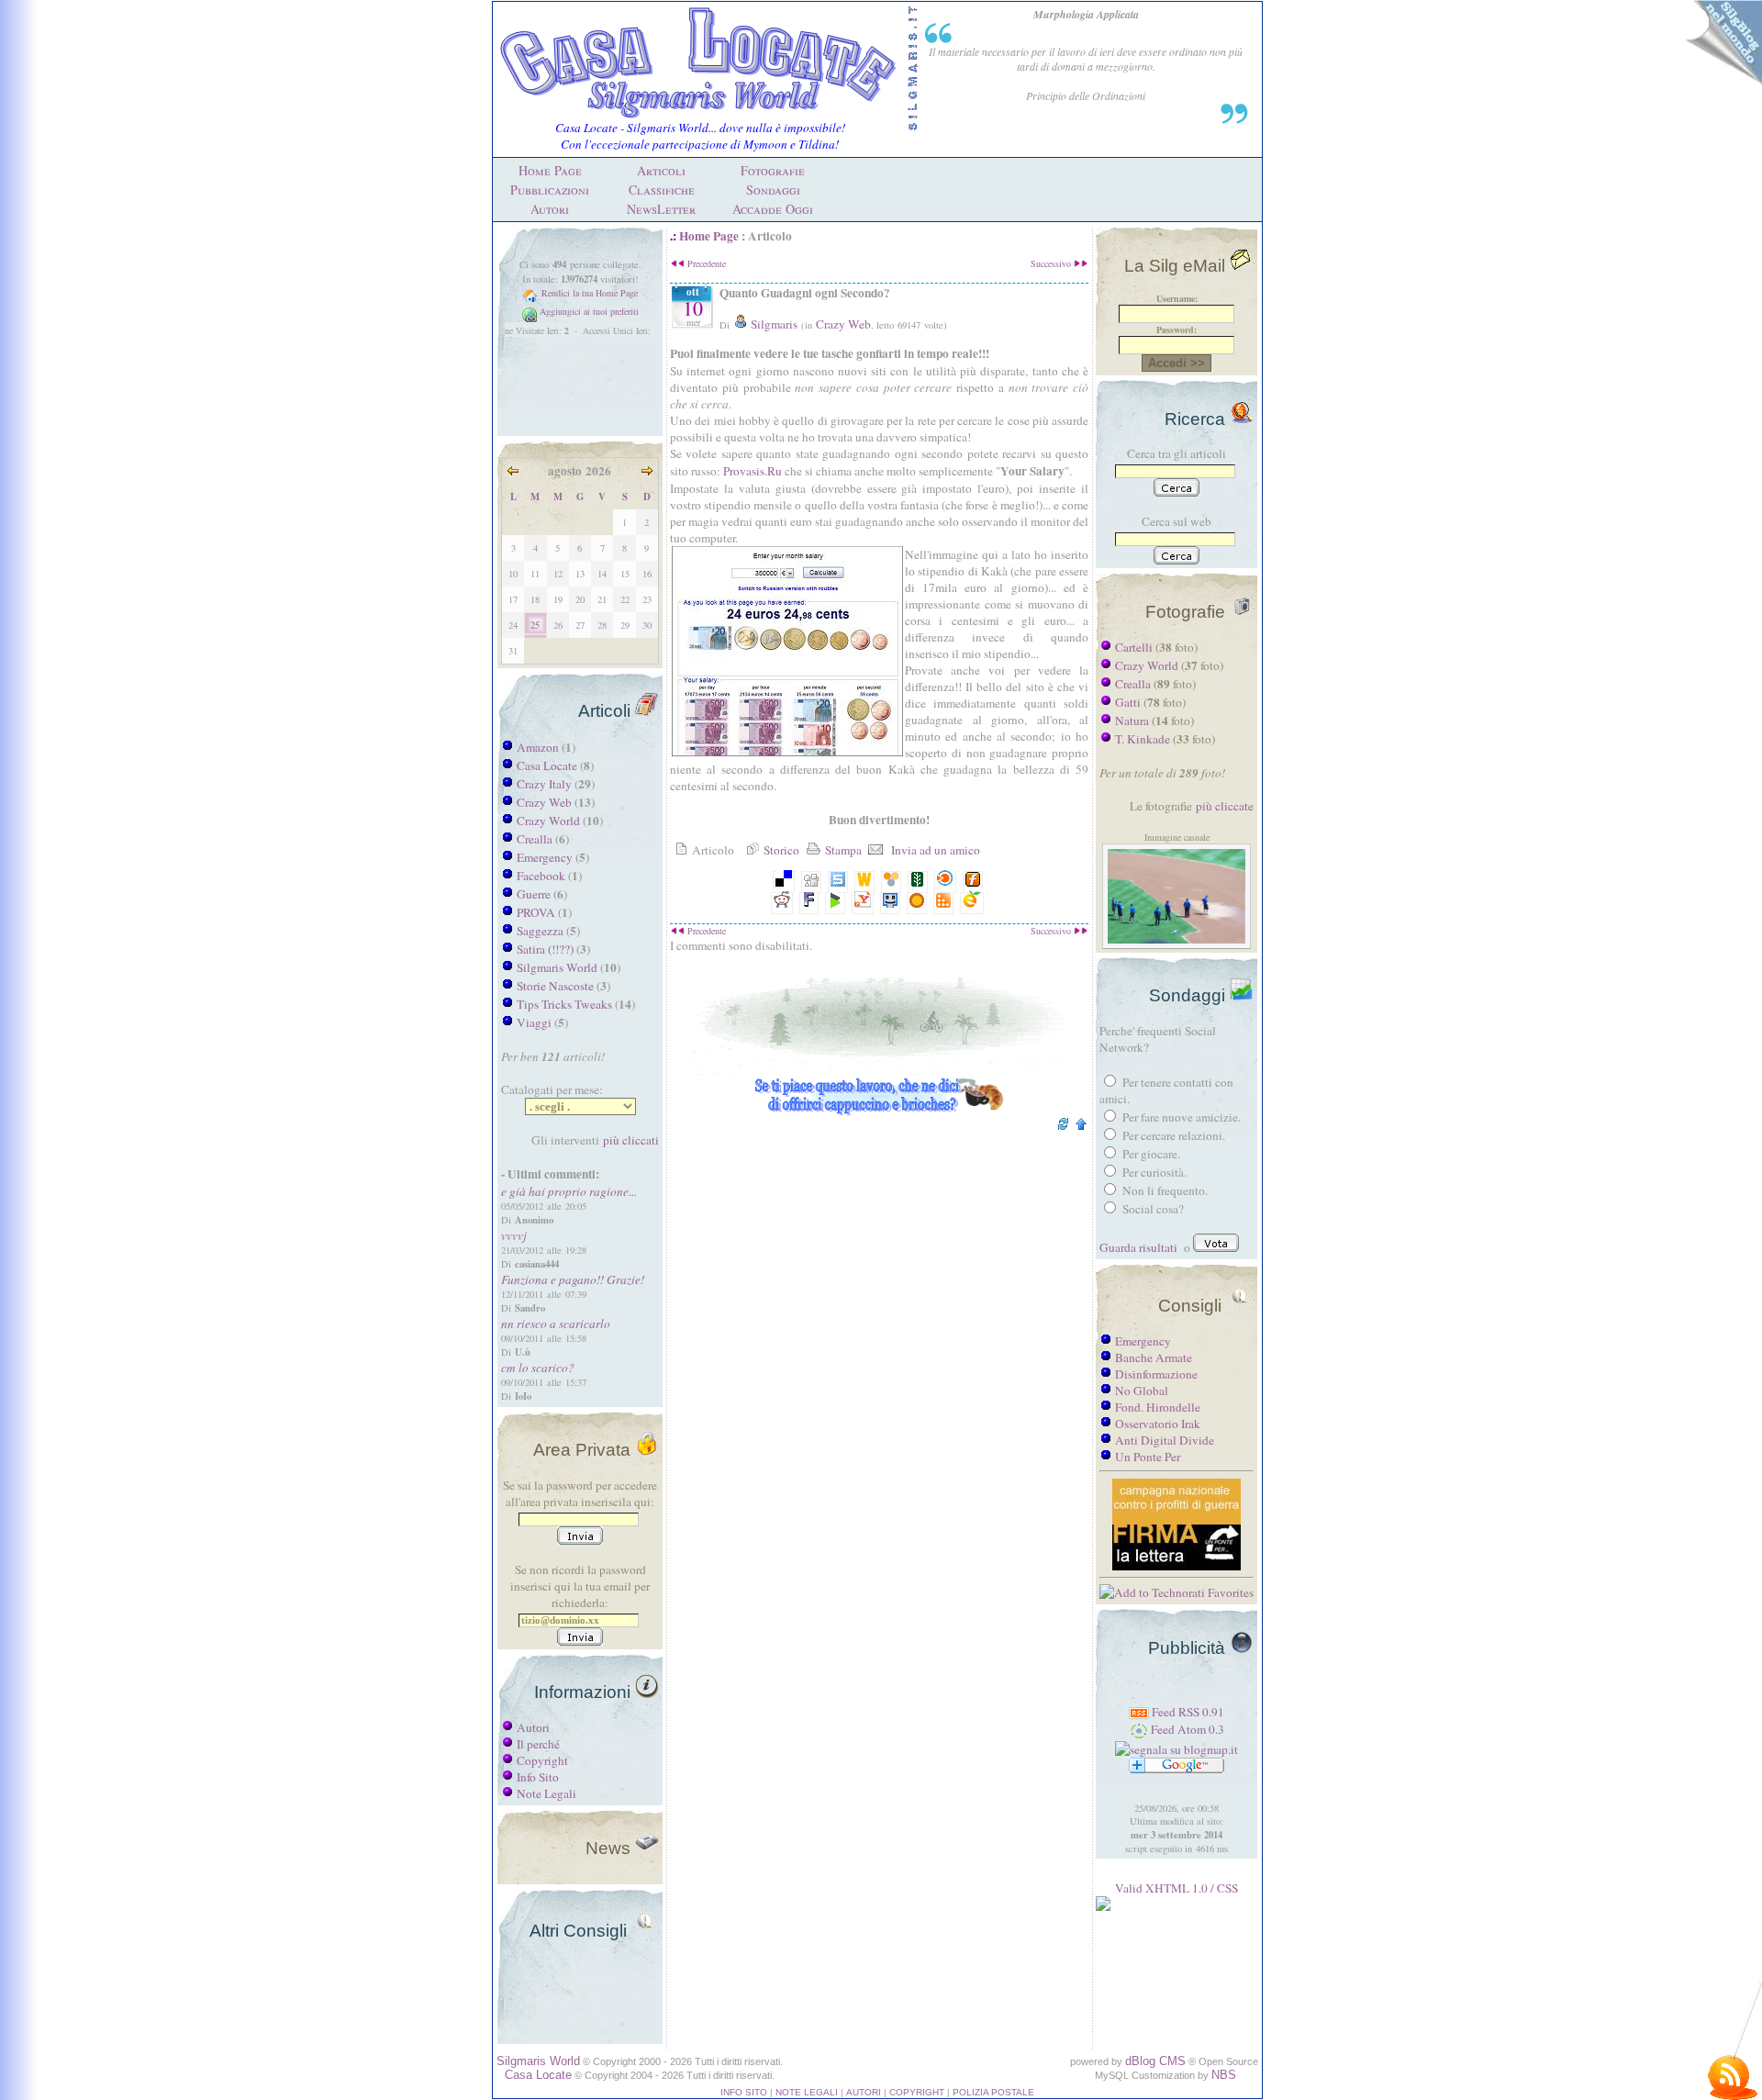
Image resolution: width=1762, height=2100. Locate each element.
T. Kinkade (1143, 739)
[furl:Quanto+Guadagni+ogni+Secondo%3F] (973, 882)
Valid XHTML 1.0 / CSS (1177, 1888)
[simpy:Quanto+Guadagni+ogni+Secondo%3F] (891, 882)
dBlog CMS (1155, 2061)
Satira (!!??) (545, 949)
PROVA (536, 912)
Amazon (538, 747)
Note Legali (546, 1793)
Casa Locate (547, 765)
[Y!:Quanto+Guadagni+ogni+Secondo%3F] (863, 903)
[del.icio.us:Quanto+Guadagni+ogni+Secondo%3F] (784, 882)
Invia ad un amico (932, 850)
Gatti (1128, 702)
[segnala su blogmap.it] (1177, 1749)
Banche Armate (1154, 1357)
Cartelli (1134, 647)
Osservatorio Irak (1158, 1424)
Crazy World (548, 821)
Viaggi (534, 1022)
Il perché (538, 1744)
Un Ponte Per (1148, 1457)
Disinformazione (1156, 1374)
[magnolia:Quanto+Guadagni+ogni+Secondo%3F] (917, 903)
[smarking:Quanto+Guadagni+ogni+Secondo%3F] (890, 903)
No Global (1142, 1391)
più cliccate (1225, 806)
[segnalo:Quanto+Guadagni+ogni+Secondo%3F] (972, 903)
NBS (1224, 2075)
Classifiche (662, 190)
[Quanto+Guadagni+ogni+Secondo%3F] (943, 903)
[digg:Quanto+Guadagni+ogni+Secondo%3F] (811, 882)
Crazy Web (544, 802)
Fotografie (773, 170)
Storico (780, 850)
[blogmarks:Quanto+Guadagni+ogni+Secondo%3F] (835, 903)
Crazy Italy (544, 784)
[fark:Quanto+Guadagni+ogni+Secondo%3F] (809, 903)
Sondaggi (773, 190)
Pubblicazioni (550, 190)
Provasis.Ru (754, 471)
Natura (1132, 720)
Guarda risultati (1138, 1247)
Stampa (842, 850)
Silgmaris (773, 324)
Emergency (545, 857)
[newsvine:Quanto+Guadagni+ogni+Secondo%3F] (918, 882)
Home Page (550, 170)
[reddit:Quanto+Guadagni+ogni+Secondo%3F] (782, 903)
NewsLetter (661, 209)
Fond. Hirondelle (1158, 1407)
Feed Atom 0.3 (1186, 1729)
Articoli (661, 170)
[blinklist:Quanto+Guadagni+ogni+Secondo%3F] (945, 882)
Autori (550, 209)
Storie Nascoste (555, 986)
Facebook (541, 876)
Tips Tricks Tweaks (564, 1004)
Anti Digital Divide (1165, 1440)
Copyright (542, 1760)
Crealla (535, 839)
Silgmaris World (557, 967)
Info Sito (538, 1777)
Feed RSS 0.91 (1187, 1712)
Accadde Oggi (773, 209)
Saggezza (540, 931)
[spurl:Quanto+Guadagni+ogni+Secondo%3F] (838, 882)
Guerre (534, 894)
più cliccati (631, 1140)
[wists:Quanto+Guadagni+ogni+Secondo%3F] (864, 882)
